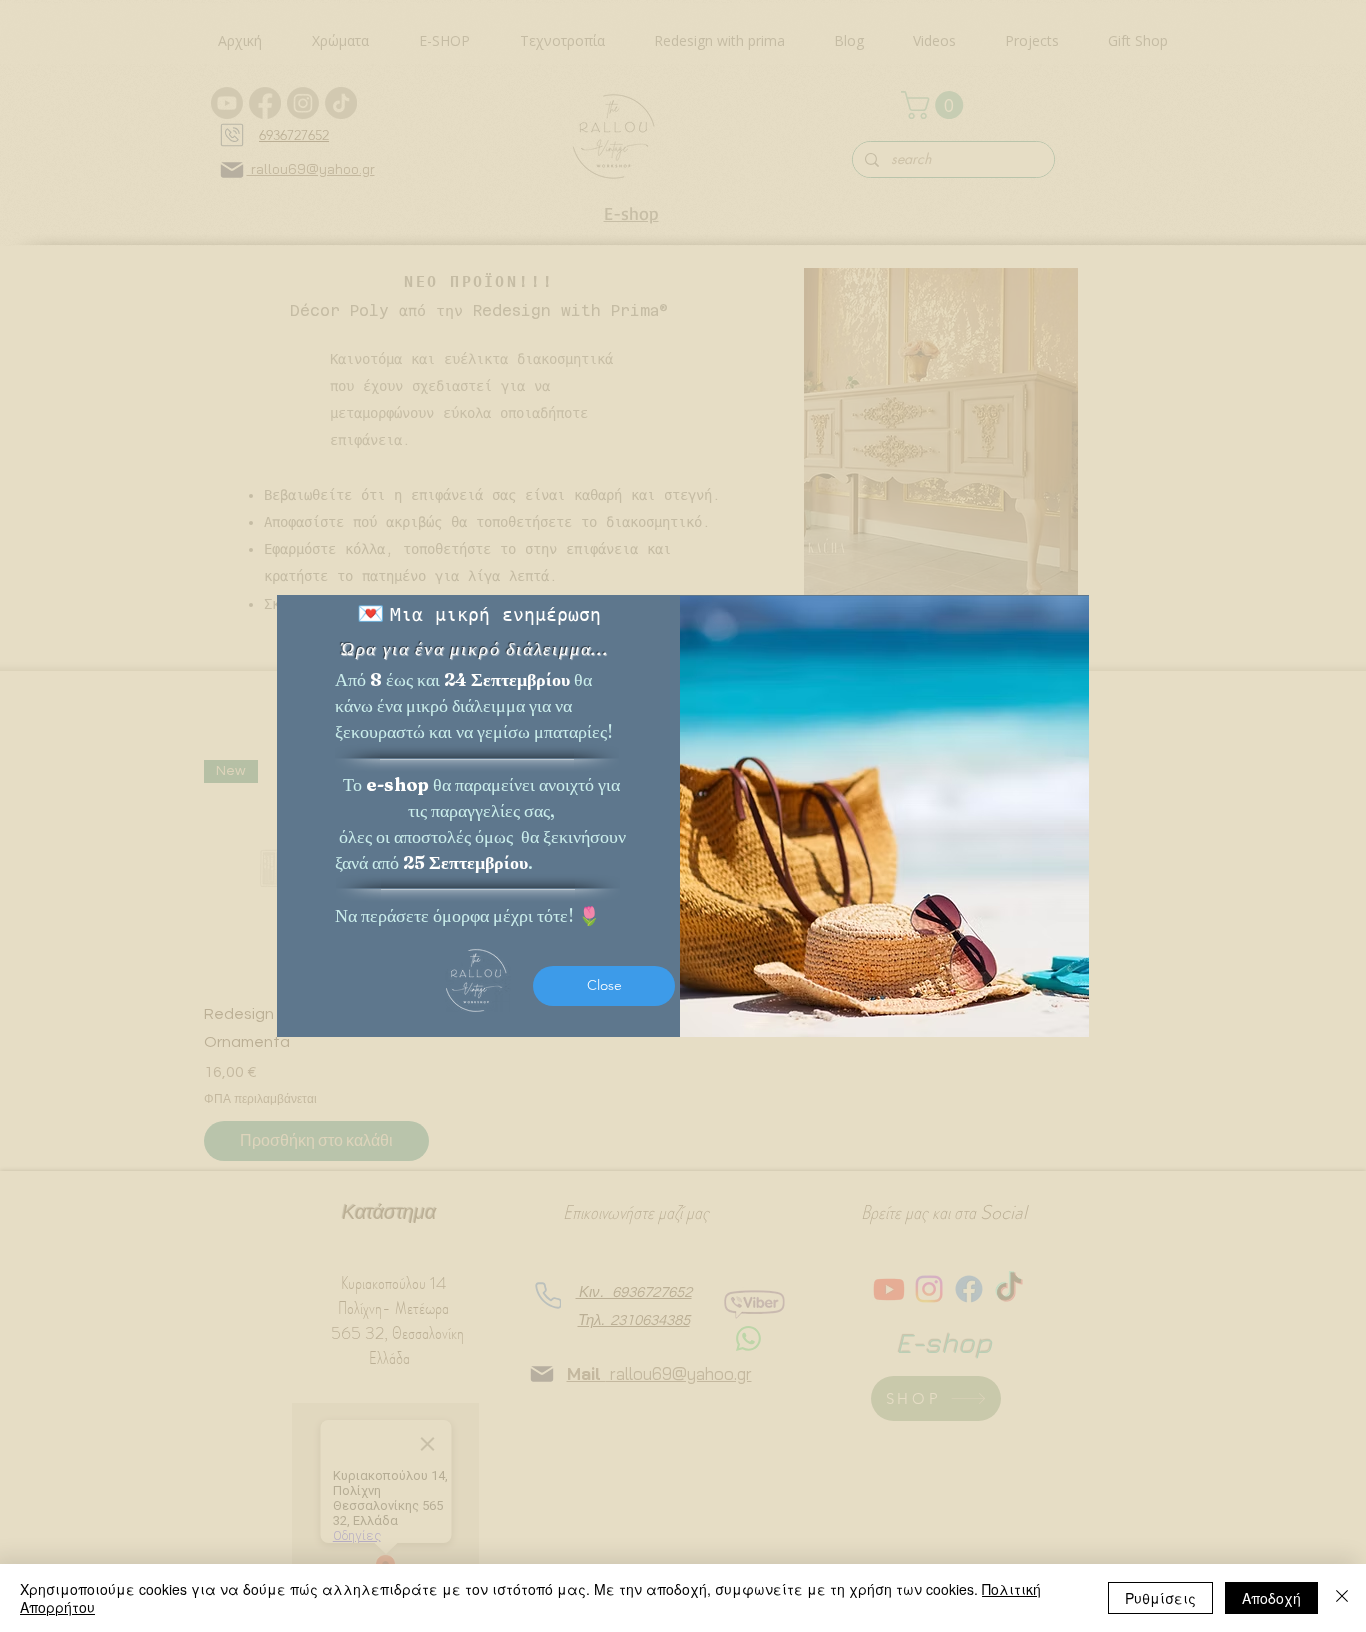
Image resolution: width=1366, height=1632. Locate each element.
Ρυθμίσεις (1160, 1598)
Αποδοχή (1271, 1598)
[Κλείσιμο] (1342, 1598)
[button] (604, 986)
